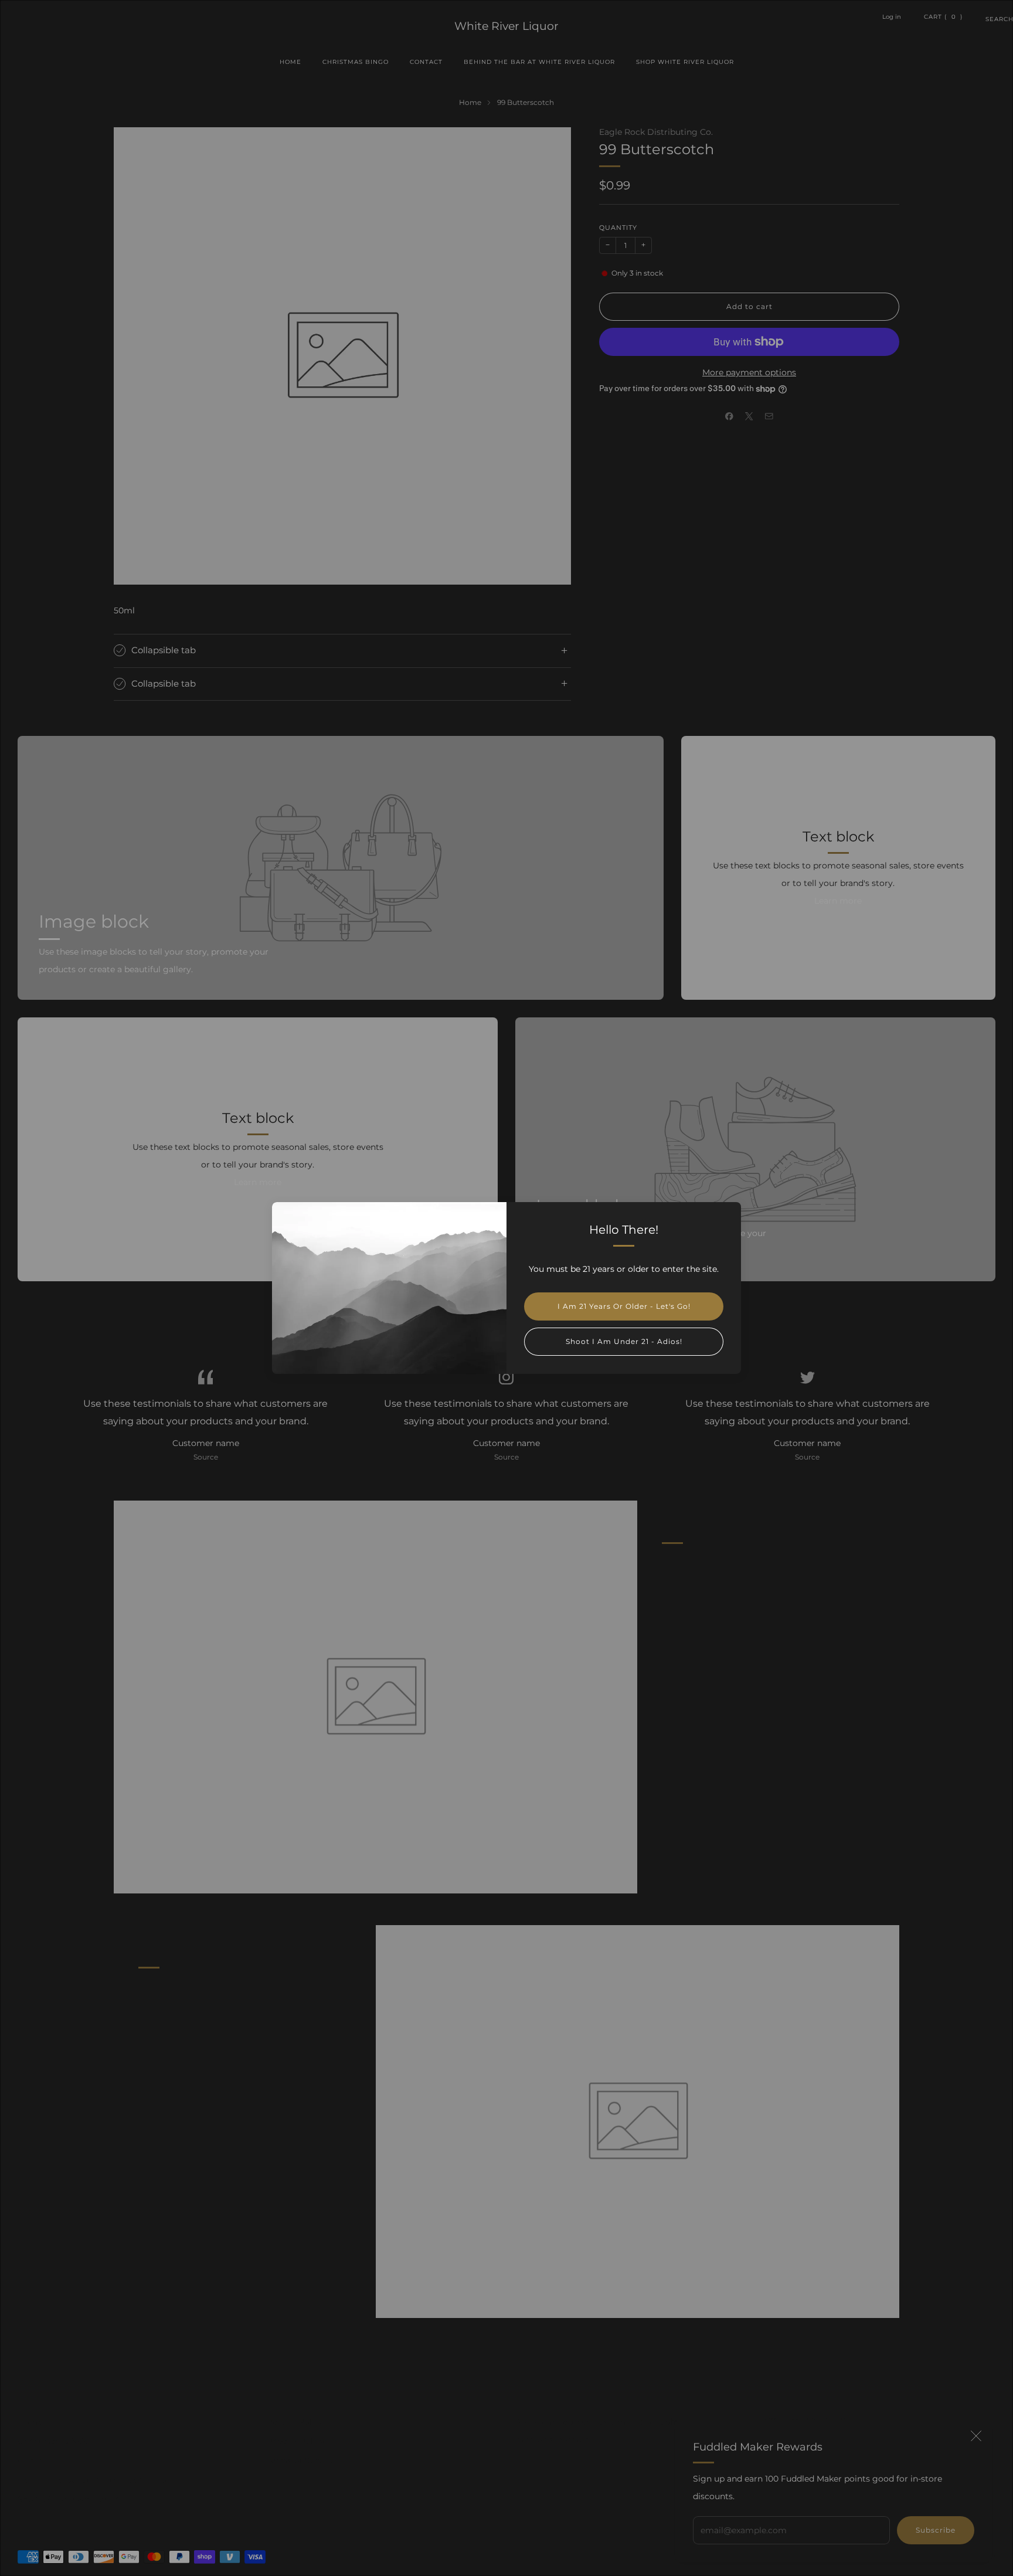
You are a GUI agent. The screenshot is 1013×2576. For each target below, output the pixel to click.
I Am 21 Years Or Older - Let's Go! (624, 1306)
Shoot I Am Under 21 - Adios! (624, 1341)
